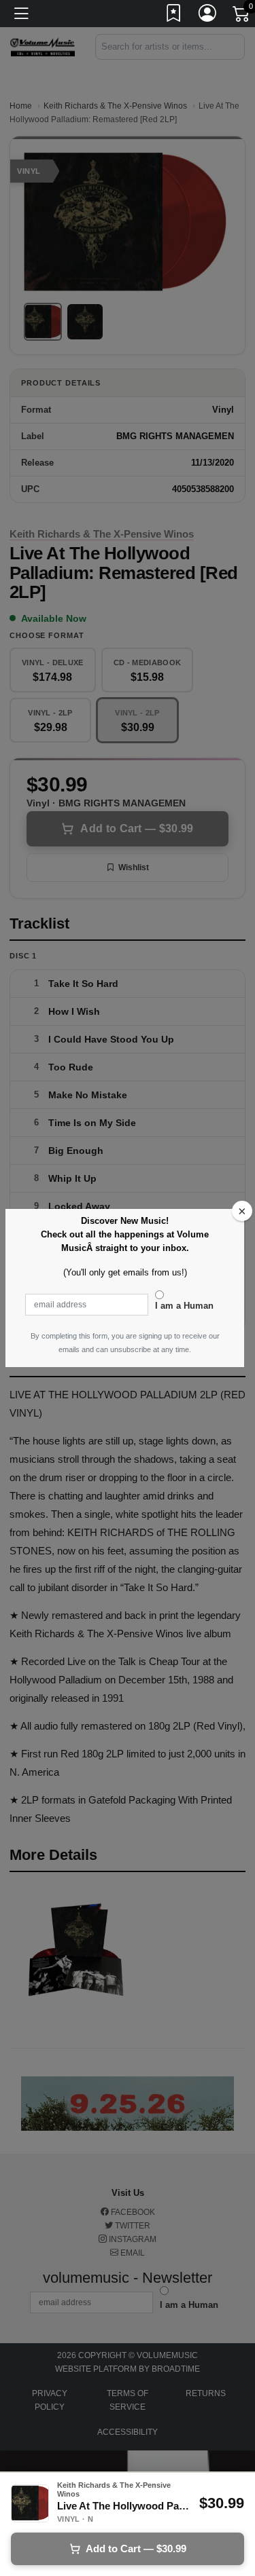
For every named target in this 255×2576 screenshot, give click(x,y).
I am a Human (184, 1306)
